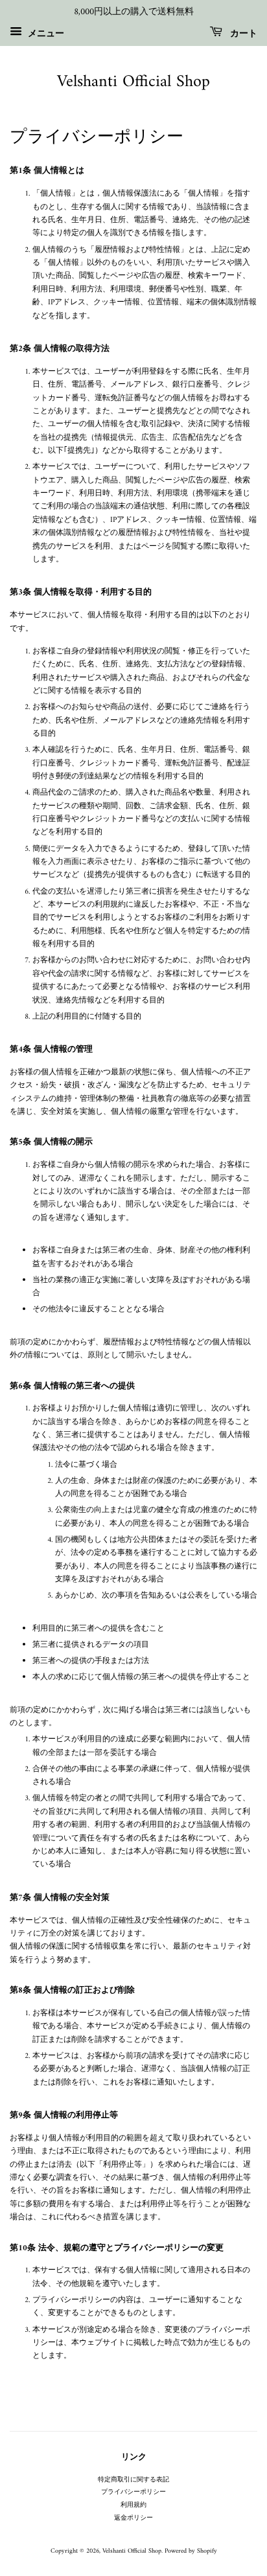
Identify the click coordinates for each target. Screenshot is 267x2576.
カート (242, 33)
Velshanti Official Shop (133, 82)
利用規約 (133, 2505)
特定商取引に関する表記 (133, 2480)
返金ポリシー (133, 2518)
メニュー (45, 33)
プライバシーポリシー (133, 2492)
